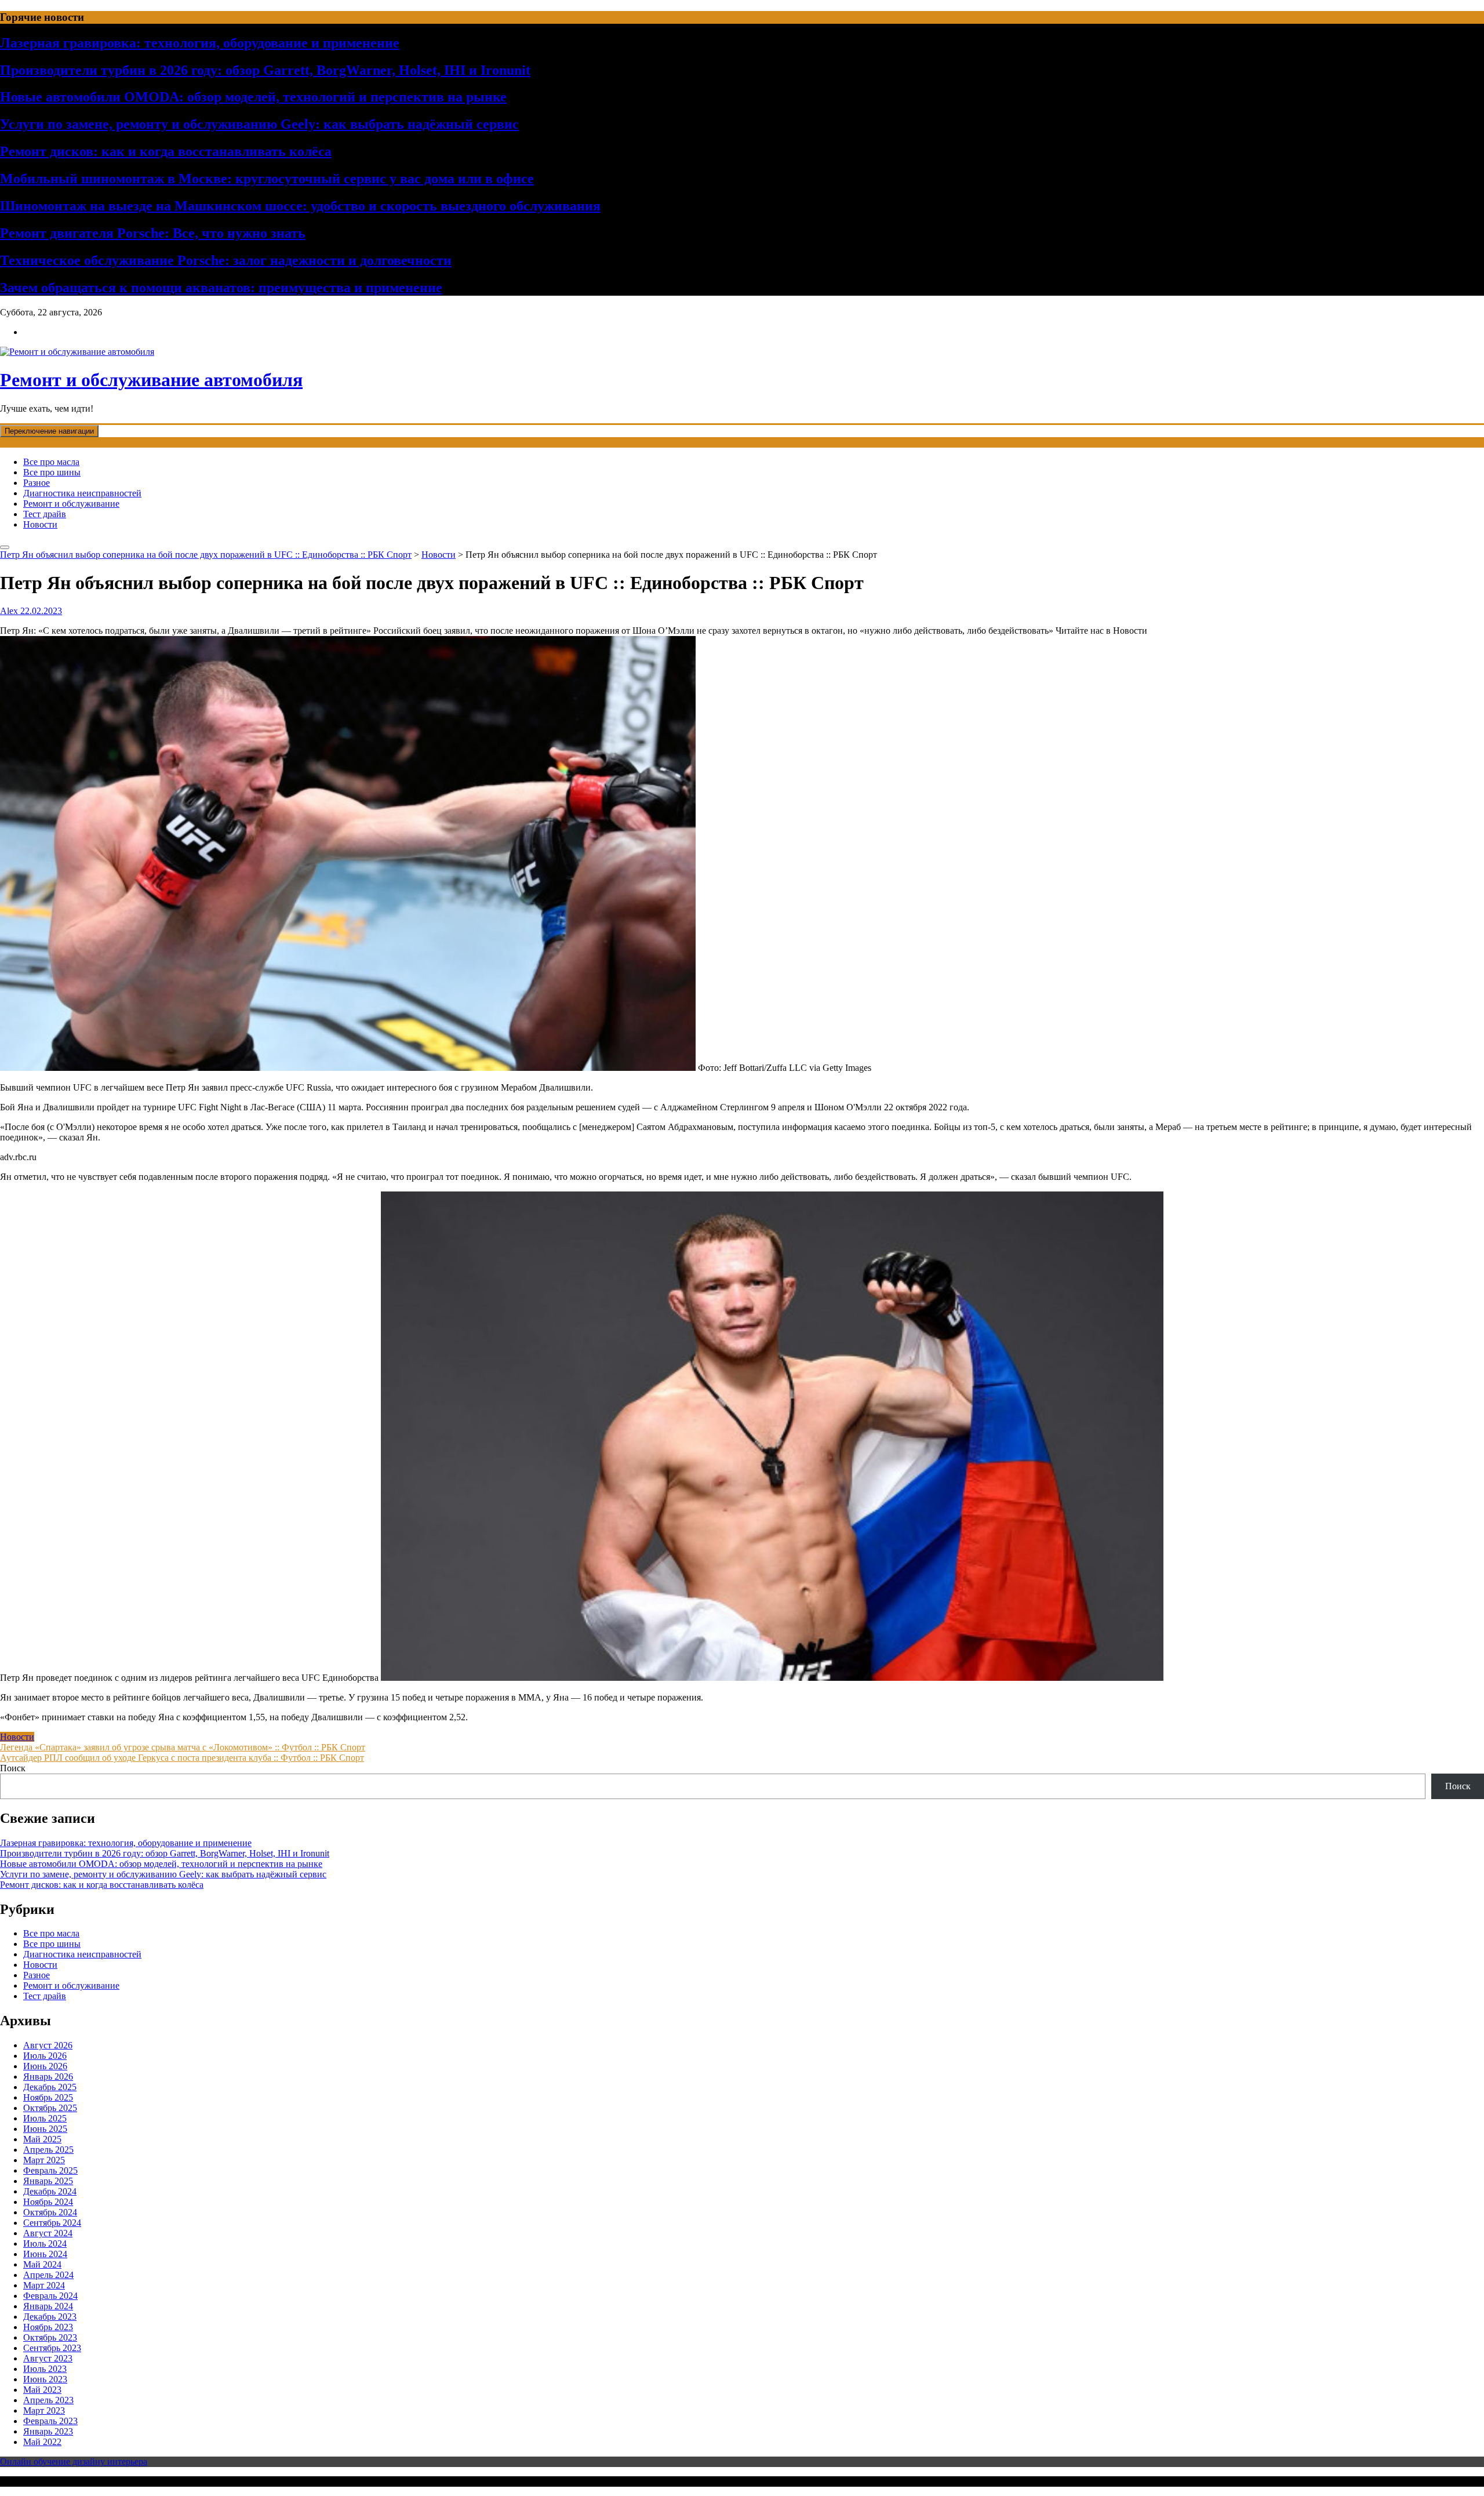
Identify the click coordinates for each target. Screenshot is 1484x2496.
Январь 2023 (48, 2431)
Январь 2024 (48, 2306)
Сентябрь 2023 (52, 2348)
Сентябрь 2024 (52, 2223)
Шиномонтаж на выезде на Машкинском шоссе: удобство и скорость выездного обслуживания (300, 206)
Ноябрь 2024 (48, 2202)
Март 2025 (44, 2160)
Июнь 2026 (45, 2066)
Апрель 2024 (48, 2275)
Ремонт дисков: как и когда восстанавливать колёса (166, 151)
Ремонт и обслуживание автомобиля (151, 380)
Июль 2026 (45, 2056)
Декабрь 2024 (50, 2191)
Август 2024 (48, 2233)
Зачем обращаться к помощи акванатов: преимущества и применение (221, 288)
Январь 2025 (48, 2181)
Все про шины (52, 472)
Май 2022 (42, 2442)
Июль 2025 (45, 2118)
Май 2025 (42, 2139)
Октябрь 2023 (50, 2337)
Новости (40, 524)
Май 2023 (42, 2390)
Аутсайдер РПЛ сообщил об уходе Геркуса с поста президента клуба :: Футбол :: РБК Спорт (182, 1758)
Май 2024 (42, 2264)
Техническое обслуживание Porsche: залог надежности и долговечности (226, 260)
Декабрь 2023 (50, 2317)
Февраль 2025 (50, 2170)
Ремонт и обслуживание (71, 504)
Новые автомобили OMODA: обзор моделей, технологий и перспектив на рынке (253, 97)
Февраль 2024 (50, 2296)
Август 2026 (48, 2045)
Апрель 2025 (48, 2150)
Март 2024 (44, 2285)
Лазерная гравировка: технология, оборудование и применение (200, 43)
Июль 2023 (45, 2369)
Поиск (13, 1768)
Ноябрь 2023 (48, 2327)
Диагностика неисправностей (82, 493)
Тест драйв (45, 514)
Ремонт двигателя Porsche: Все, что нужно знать (153, 233)
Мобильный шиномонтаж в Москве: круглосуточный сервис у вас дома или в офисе (267, 179)
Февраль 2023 (50, 2421)
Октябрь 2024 (50, 2212)
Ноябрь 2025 (48, 2097)
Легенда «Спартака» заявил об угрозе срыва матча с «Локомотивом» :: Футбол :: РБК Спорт (183, 1747)
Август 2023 (48, 2358)
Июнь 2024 (45, 2254)
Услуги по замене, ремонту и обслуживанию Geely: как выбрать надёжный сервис (259, 124)
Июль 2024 (45, 2244)
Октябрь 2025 (50, 2108)
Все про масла (51, 462)
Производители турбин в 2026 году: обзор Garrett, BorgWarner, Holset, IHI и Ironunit (265, 70)
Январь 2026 (48, 2077)
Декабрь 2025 (50, 2087)
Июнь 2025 (45, 2129)
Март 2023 (44, 2410)
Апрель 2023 (48, 2400)
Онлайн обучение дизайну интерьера (74, 2462)
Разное (37, 483)
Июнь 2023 (45, 2379)
